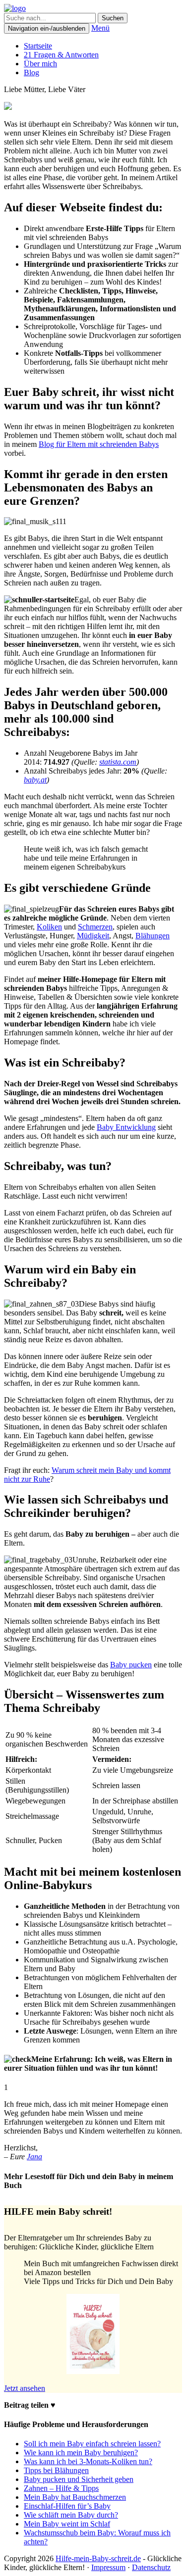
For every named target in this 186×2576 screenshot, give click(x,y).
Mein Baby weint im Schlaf (67, 2524)
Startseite (38, 46)
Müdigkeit (93, 936)
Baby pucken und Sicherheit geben (79, 2479)
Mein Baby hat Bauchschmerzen (75, 2497)
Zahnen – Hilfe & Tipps (61, 2488)
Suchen (113, 18)
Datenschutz (151, 2567)
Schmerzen (95, 927)
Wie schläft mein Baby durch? (71, 2515)
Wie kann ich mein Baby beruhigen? (81, 2453)
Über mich (40, 64)
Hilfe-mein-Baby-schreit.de (98, 2558)
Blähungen (153, 936)
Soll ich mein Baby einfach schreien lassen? (92, 2444)
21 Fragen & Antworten (61, 55)
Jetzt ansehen (25, 2388)
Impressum (108, 2567)
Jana (34, 2157)
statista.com (118, 762)
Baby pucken (131, 1665)
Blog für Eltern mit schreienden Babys (99, 444)
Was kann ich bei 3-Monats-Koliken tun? (88, 2461)
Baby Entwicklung (126, 1127)
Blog (31, 73)
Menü (100, 28)
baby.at (35, 780)
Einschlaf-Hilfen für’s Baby (67, 2506)
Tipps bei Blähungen (56, 2470)
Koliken (49, 927)
